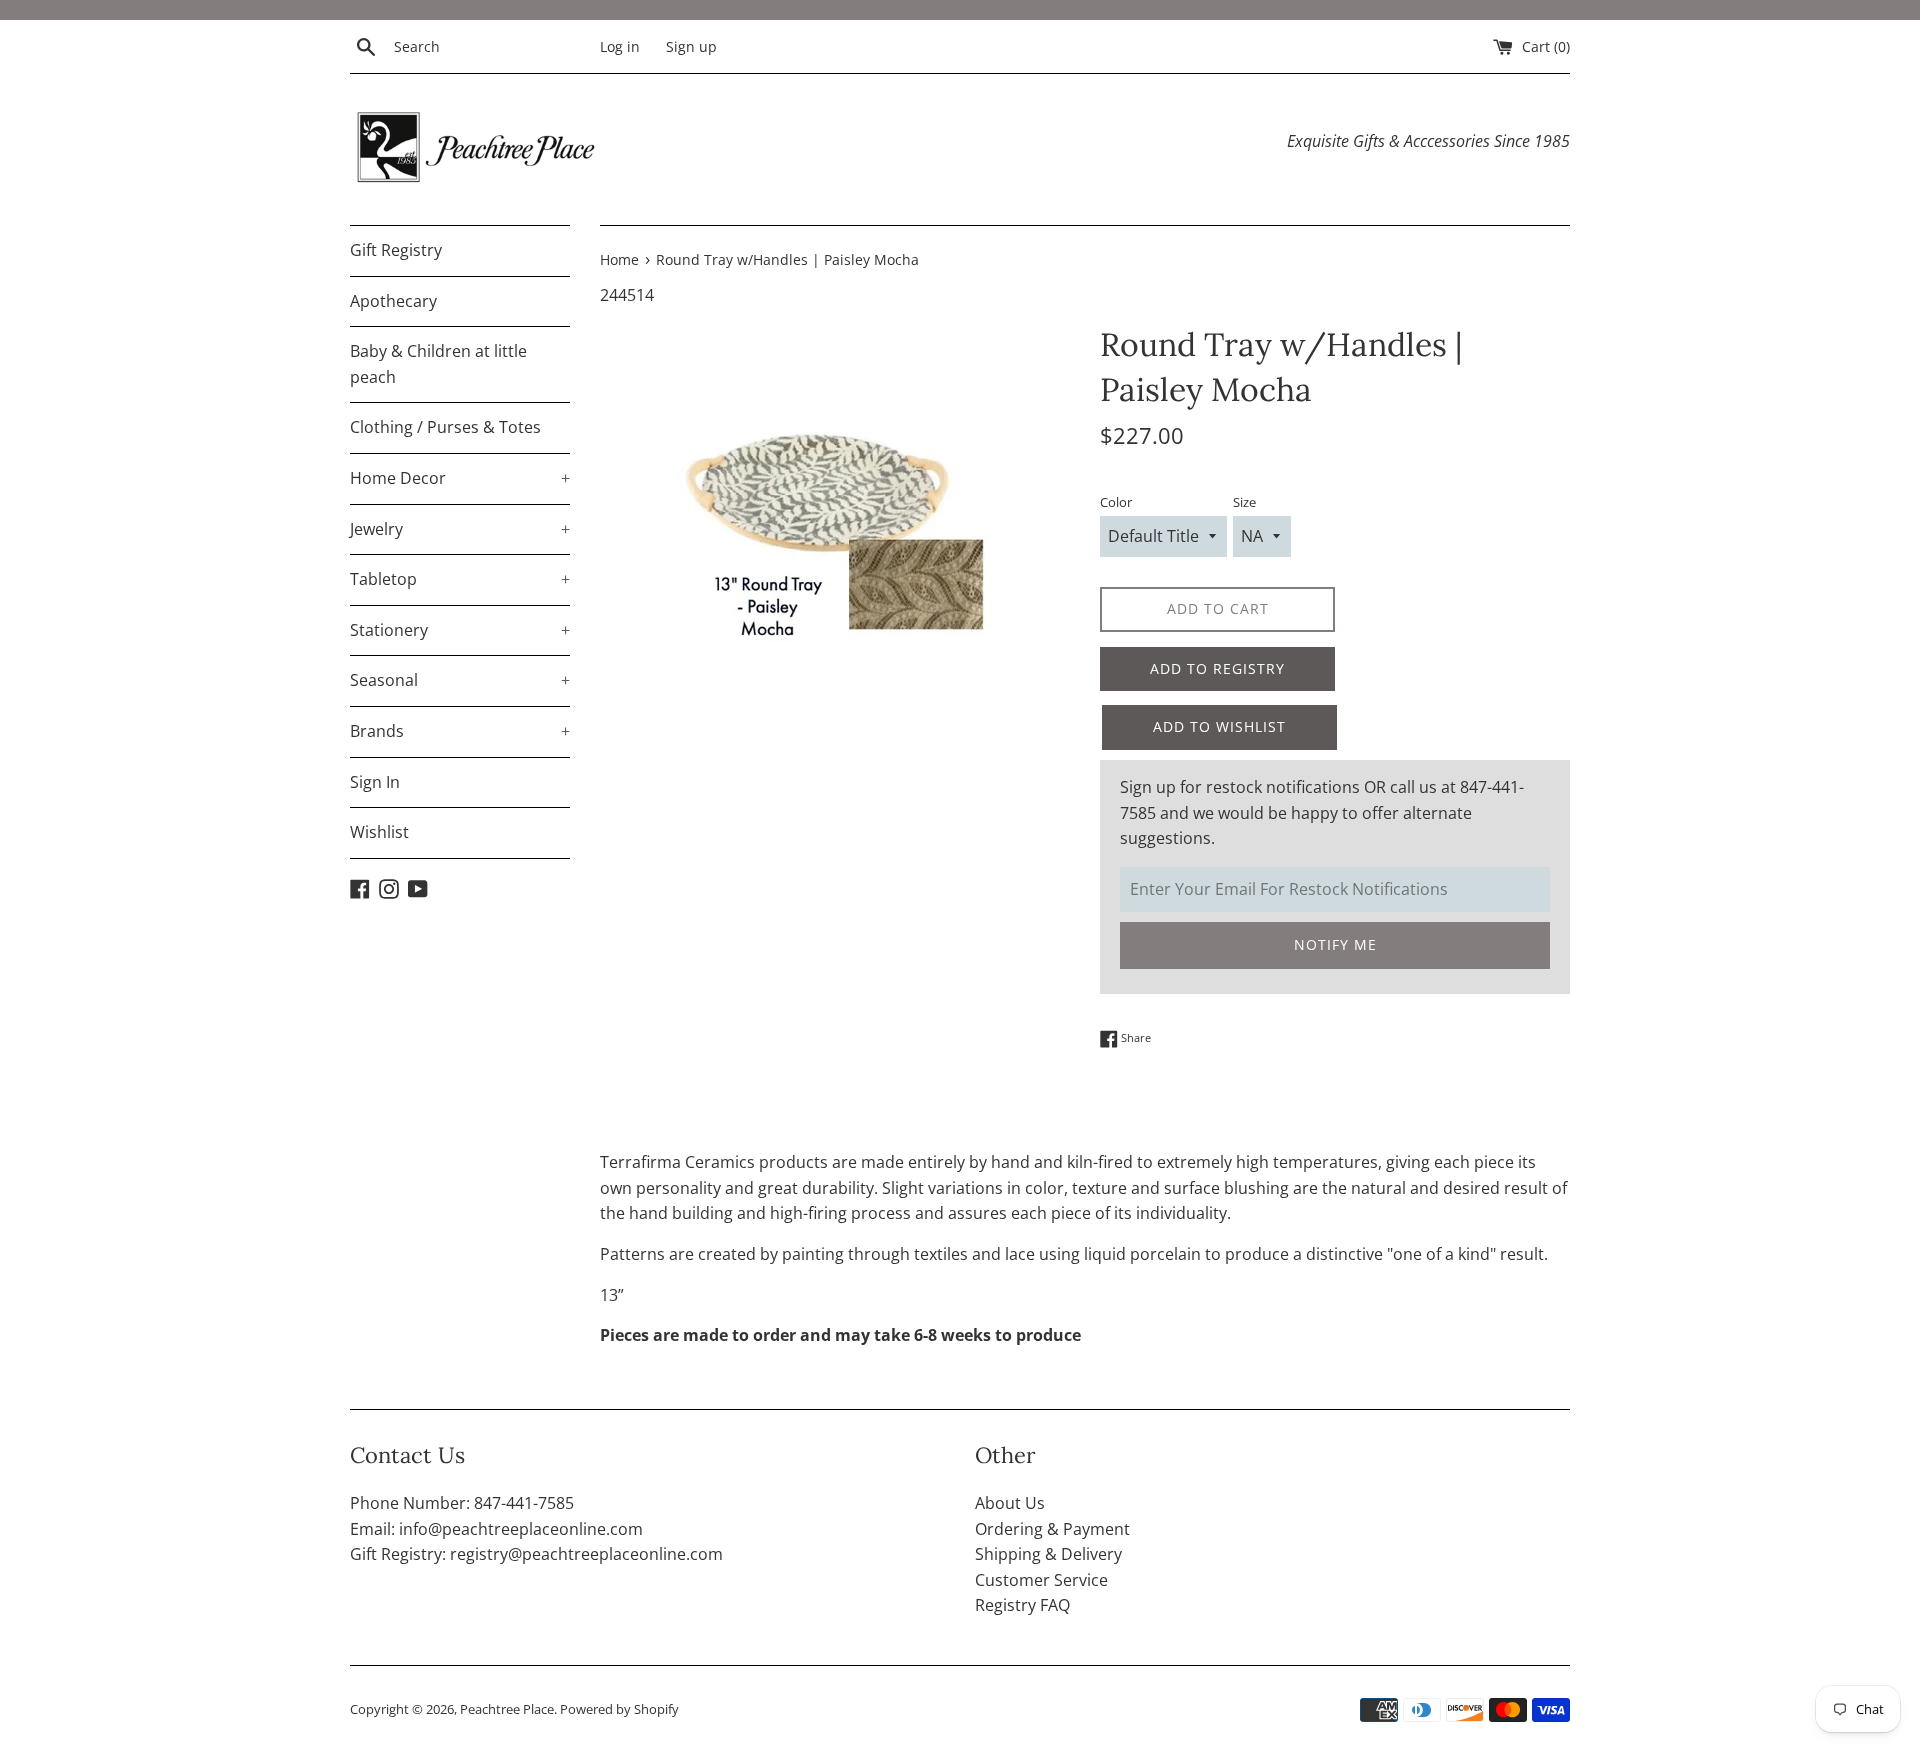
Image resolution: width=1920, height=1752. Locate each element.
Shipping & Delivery (1048, 1554)
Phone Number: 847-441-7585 (462, 1503)
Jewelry (460, 529)
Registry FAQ (1022, 1605)
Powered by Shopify (619, 1709)
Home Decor (460, 478)
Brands (460, 731)
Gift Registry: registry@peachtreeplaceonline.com (536, 1554)
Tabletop (460, 579)
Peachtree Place (507, 1709)
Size (1244, 502)
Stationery (460, 630)
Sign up (691, 46)
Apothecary (393, 301)
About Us (1010, 1503)
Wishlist (379, 832)
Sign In (375, 782)
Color (1116, 502)
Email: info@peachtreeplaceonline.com (496, 1529)
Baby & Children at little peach (438, 364)
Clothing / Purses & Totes (445, 427)
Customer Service (1041, 1580)
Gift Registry (396, 250)
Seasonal (460, 680)
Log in (620, 46)
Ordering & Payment (1052, 1529)
